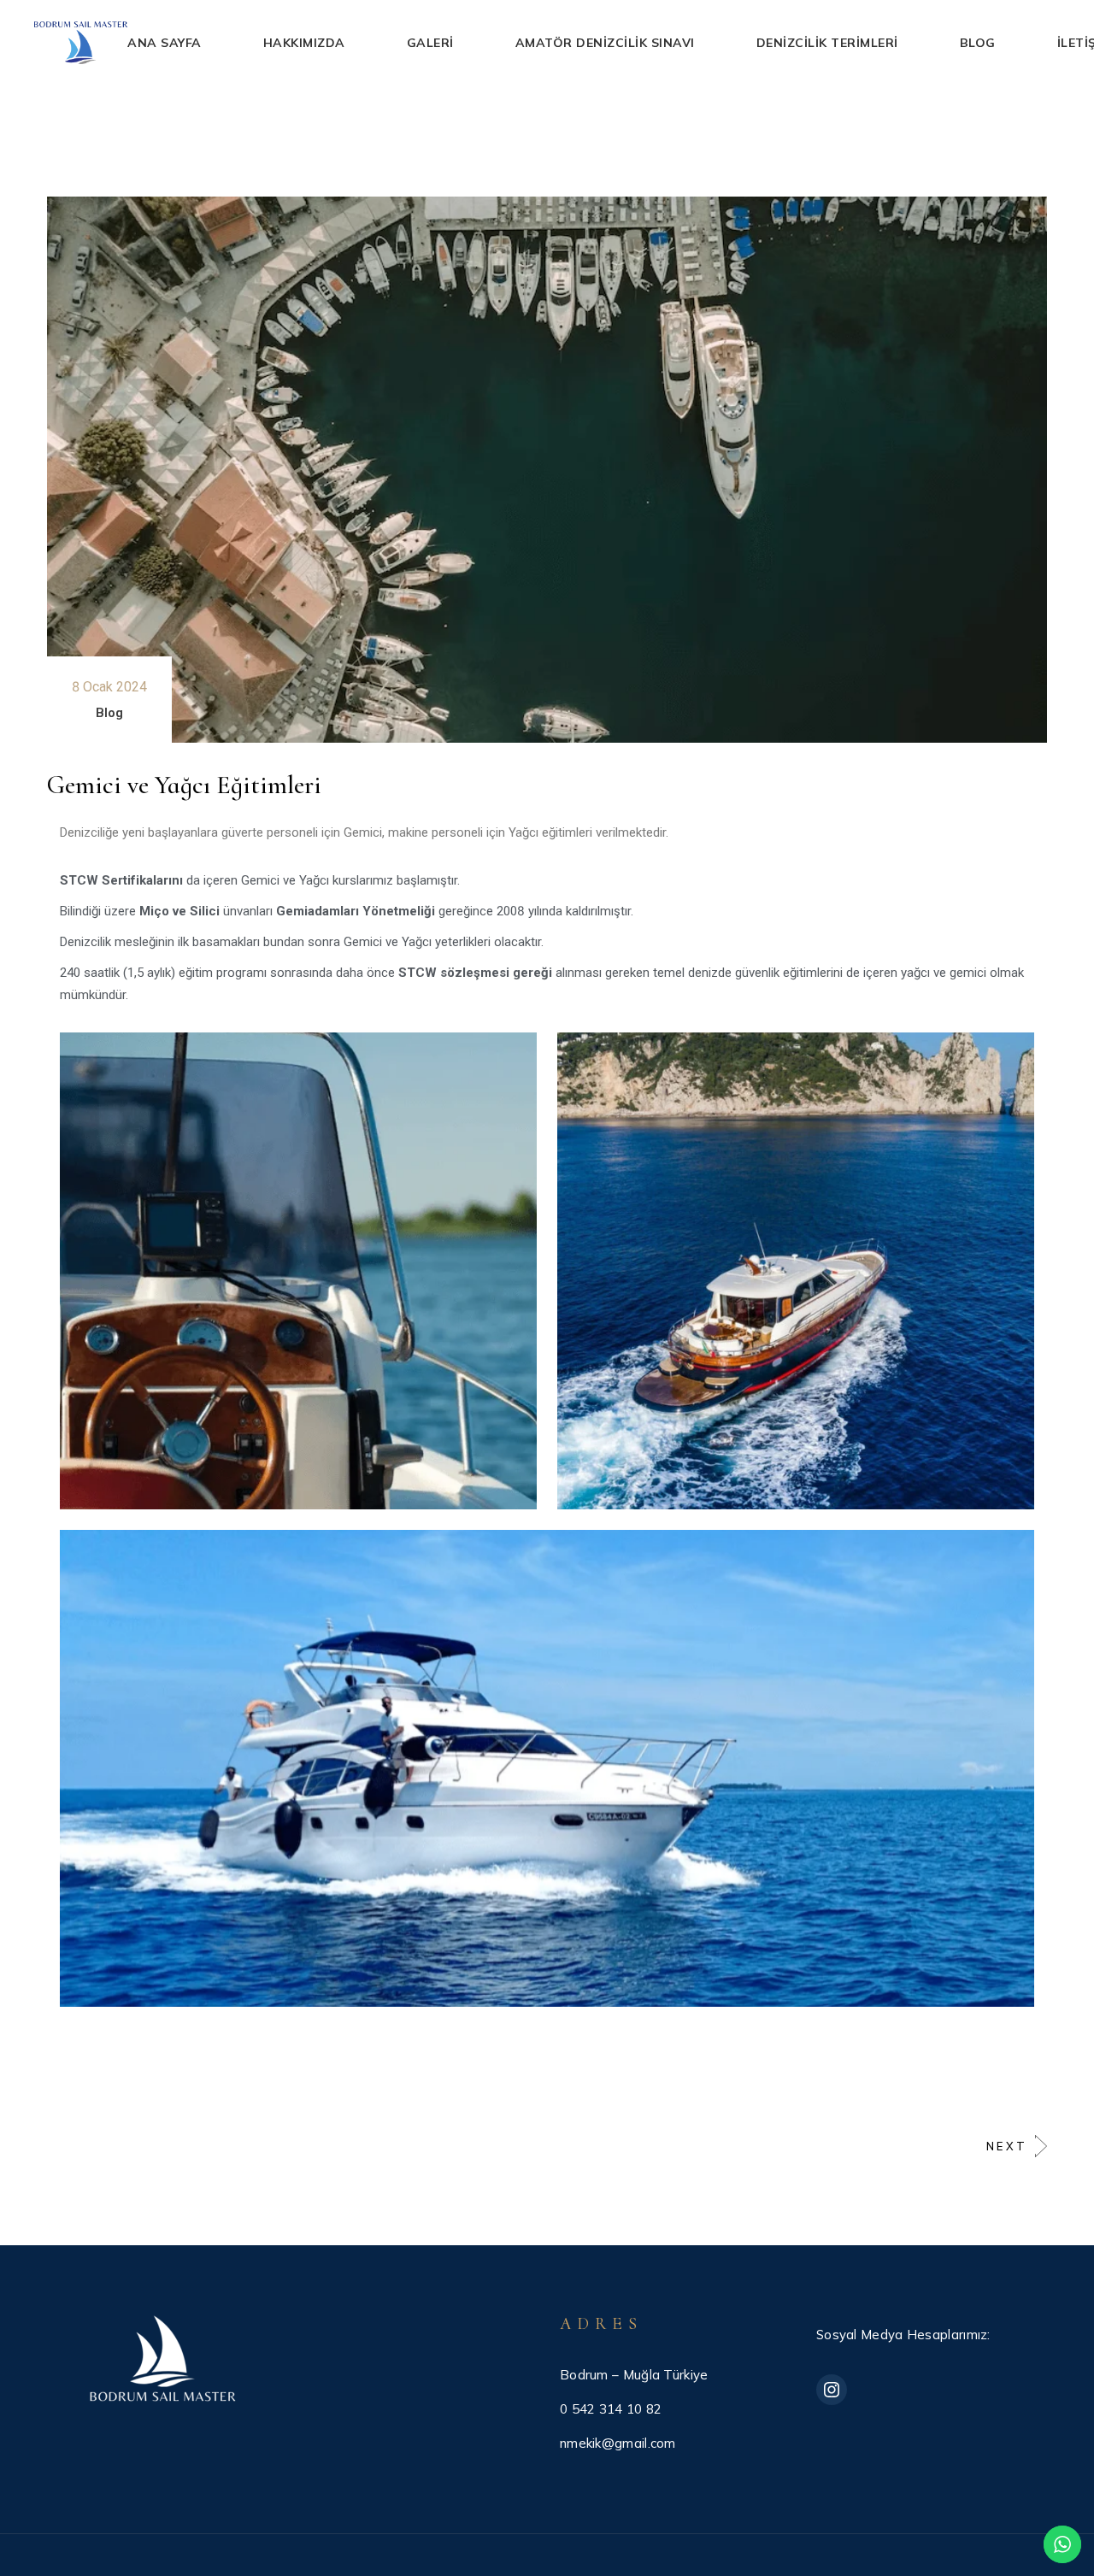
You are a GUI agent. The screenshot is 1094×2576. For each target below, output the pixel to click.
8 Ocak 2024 (109, 687)
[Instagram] (832, 2390)
